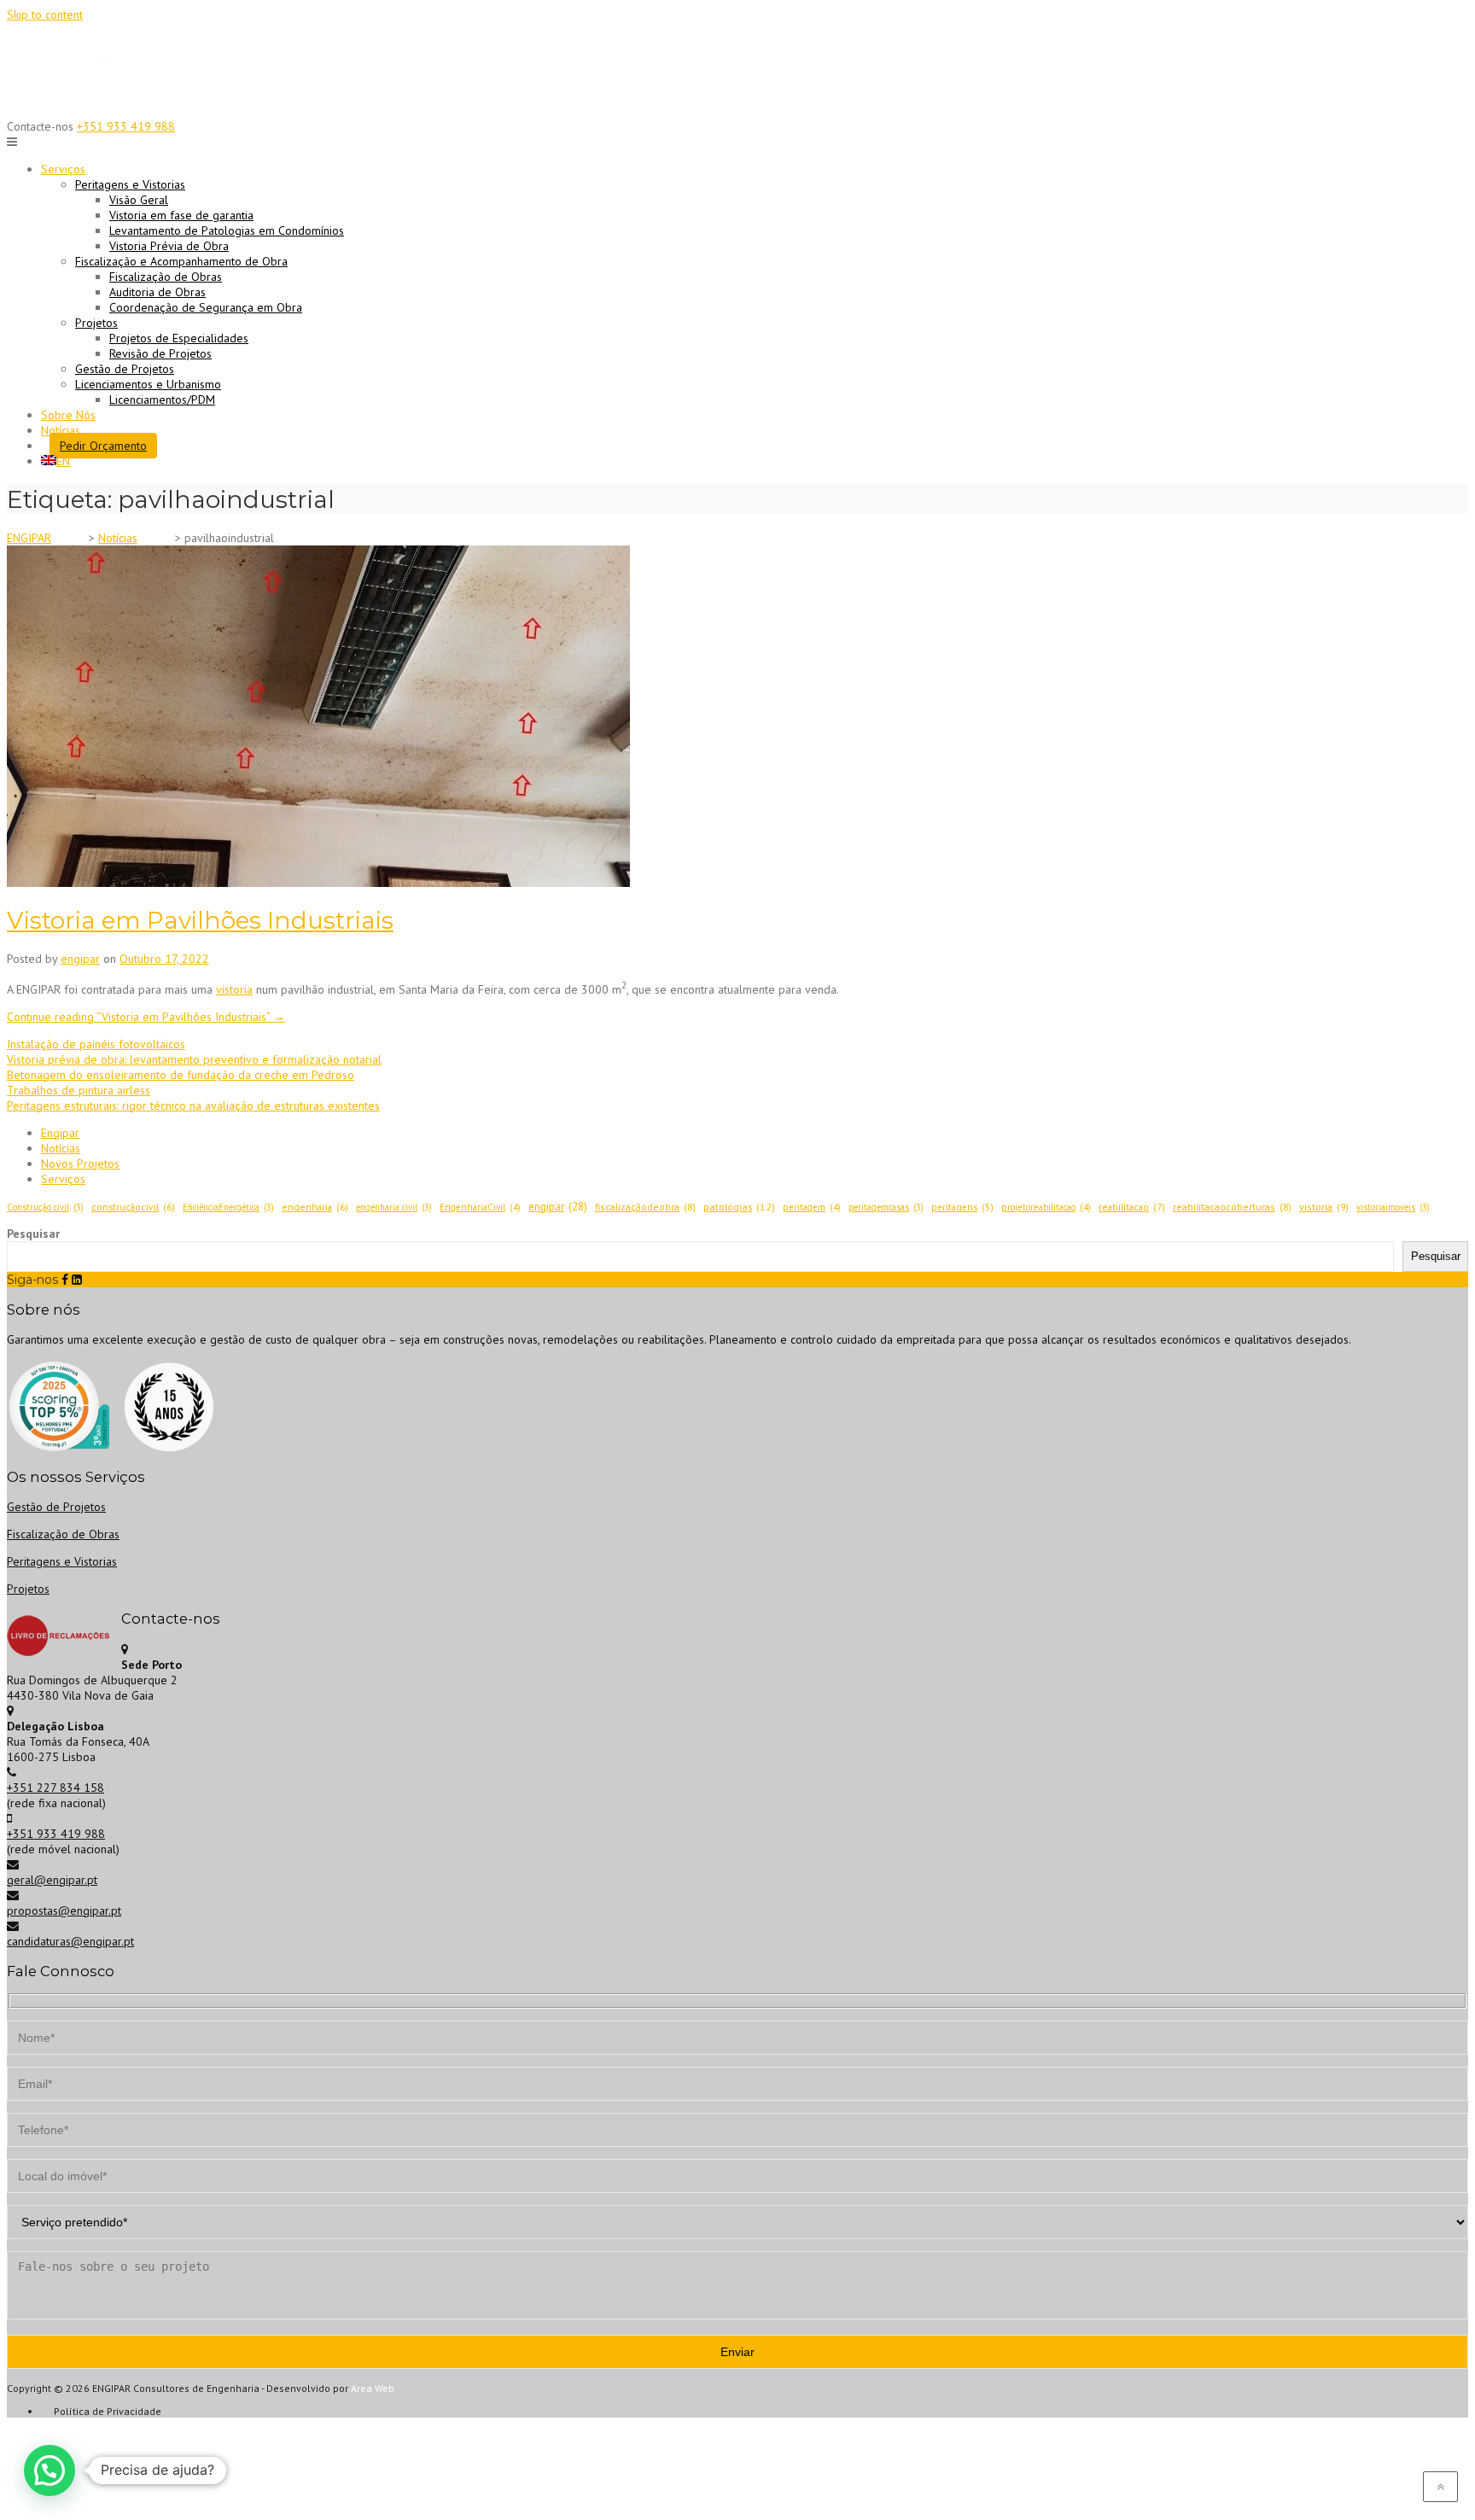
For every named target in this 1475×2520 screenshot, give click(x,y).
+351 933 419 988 (126, 126)
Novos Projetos (80, 1164)
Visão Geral (139, 200)
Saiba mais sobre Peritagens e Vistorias (737, 25)
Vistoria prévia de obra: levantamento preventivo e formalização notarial (194, 1059)
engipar (80, 959)
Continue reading (146, 1017)
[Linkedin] (77, 1280)
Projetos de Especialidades (179, 338)
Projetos (28, 1589)
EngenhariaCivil (480, 1207)
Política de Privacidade (108, 2411)
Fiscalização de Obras (166, 277)
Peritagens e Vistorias (62, 1561)
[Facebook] (65, 1280)
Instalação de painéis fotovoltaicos (96, 1044)
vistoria (234, 989)
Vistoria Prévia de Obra (169, 246)
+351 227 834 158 (55, 1788)
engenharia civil (394, 1207)
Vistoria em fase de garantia (181, 215)
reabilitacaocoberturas (1232, 1207)
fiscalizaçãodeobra (645, 1207)
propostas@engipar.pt (64, 1910)
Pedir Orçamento (103, 446)
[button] (50, 2470)
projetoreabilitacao (1046, 1207)
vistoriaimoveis (1393, 1207)
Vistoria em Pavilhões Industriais (200, 920)
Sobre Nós (68, 415)
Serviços (63, 1179)
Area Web (373, 2388)
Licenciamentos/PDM (162, 400)
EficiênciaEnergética (228, 1207)
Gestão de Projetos (125, 369)
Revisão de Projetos (160, 353)
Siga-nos (32, 1280)
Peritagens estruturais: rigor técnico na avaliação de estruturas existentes (193, 1105)
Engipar (60, 1133)
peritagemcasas (886, 1207)
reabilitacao (1132, 1207)
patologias (739, 1207)
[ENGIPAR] (71, 102)
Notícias (61, 430)
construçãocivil (133, 1207)
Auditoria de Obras (157, 292)
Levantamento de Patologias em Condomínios (227, 230)
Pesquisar (33, 1234)
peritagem (812, 1207)
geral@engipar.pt (52, 1880)
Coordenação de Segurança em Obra (206, 307)
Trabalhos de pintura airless (79, 1090)
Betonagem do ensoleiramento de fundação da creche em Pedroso (181, 1075)
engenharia (315, 1207)
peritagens (962, 1207)
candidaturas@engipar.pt (70, 1941)
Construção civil (45, 1207)
